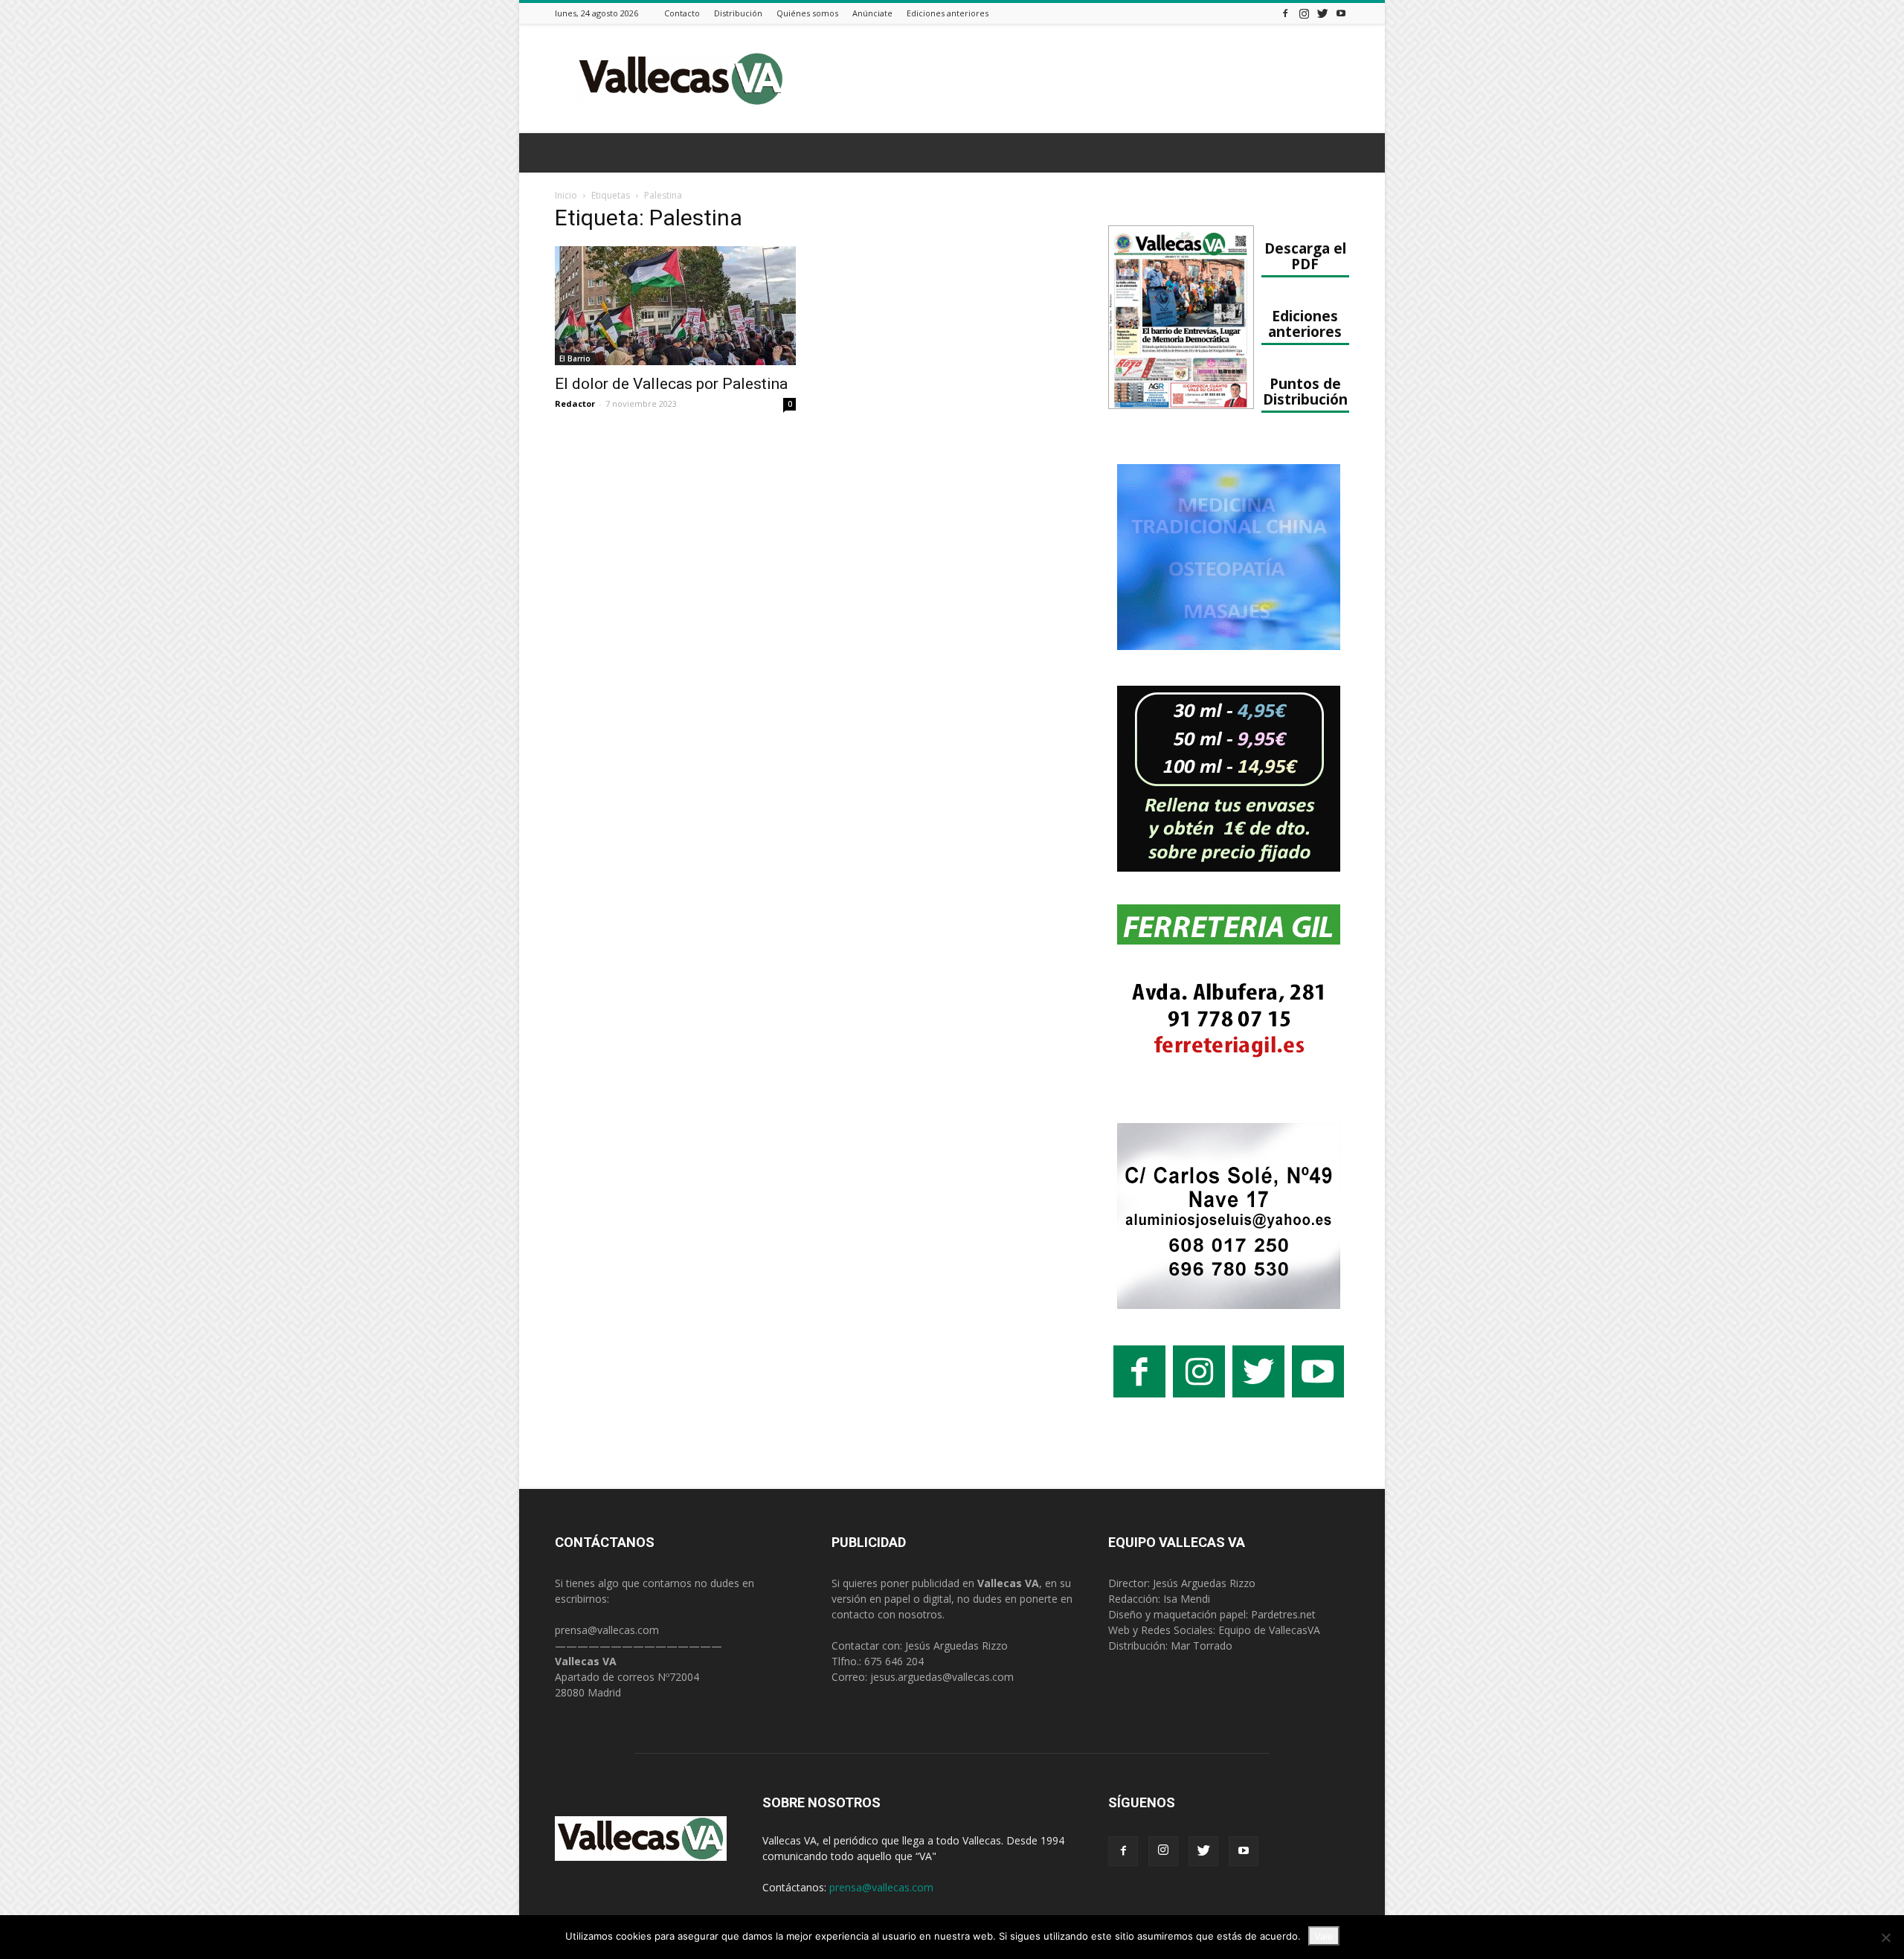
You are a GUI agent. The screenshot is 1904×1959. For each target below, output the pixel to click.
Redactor (575, 403)
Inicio (566, 195)
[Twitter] (1322, 13)
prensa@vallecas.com (607, 1630)
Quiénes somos (807, 13)
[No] (1885, 1937)
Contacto (682, 13)
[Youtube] (1341, 13)
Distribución (738, 13)
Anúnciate (872, 13)
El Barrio (575, 358)
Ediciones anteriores (948, 13)
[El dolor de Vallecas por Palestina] (675, 306)
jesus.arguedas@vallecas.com (942, 1677)
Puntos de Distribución (1305, 391)
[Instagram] (1304, 13)
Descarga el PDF (1305, 256)
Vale (1324, 1936)
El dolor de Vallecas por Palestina (671, 384)
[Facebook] (1285, 13)
